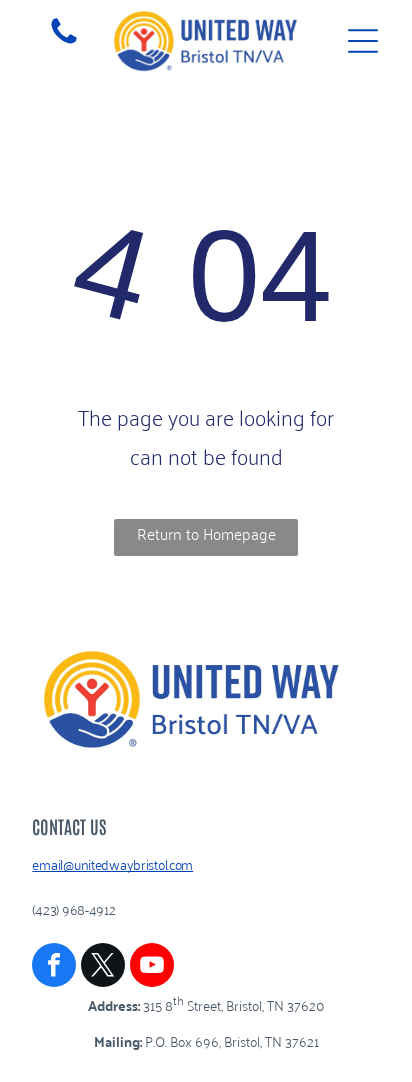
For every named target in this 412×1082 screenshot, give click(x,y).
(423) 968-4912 (73, 908)
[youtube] (152, 967)
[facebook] (54, 967)
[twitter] (103, 967)
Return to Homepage (206, 533)
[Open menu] (363, 41)
